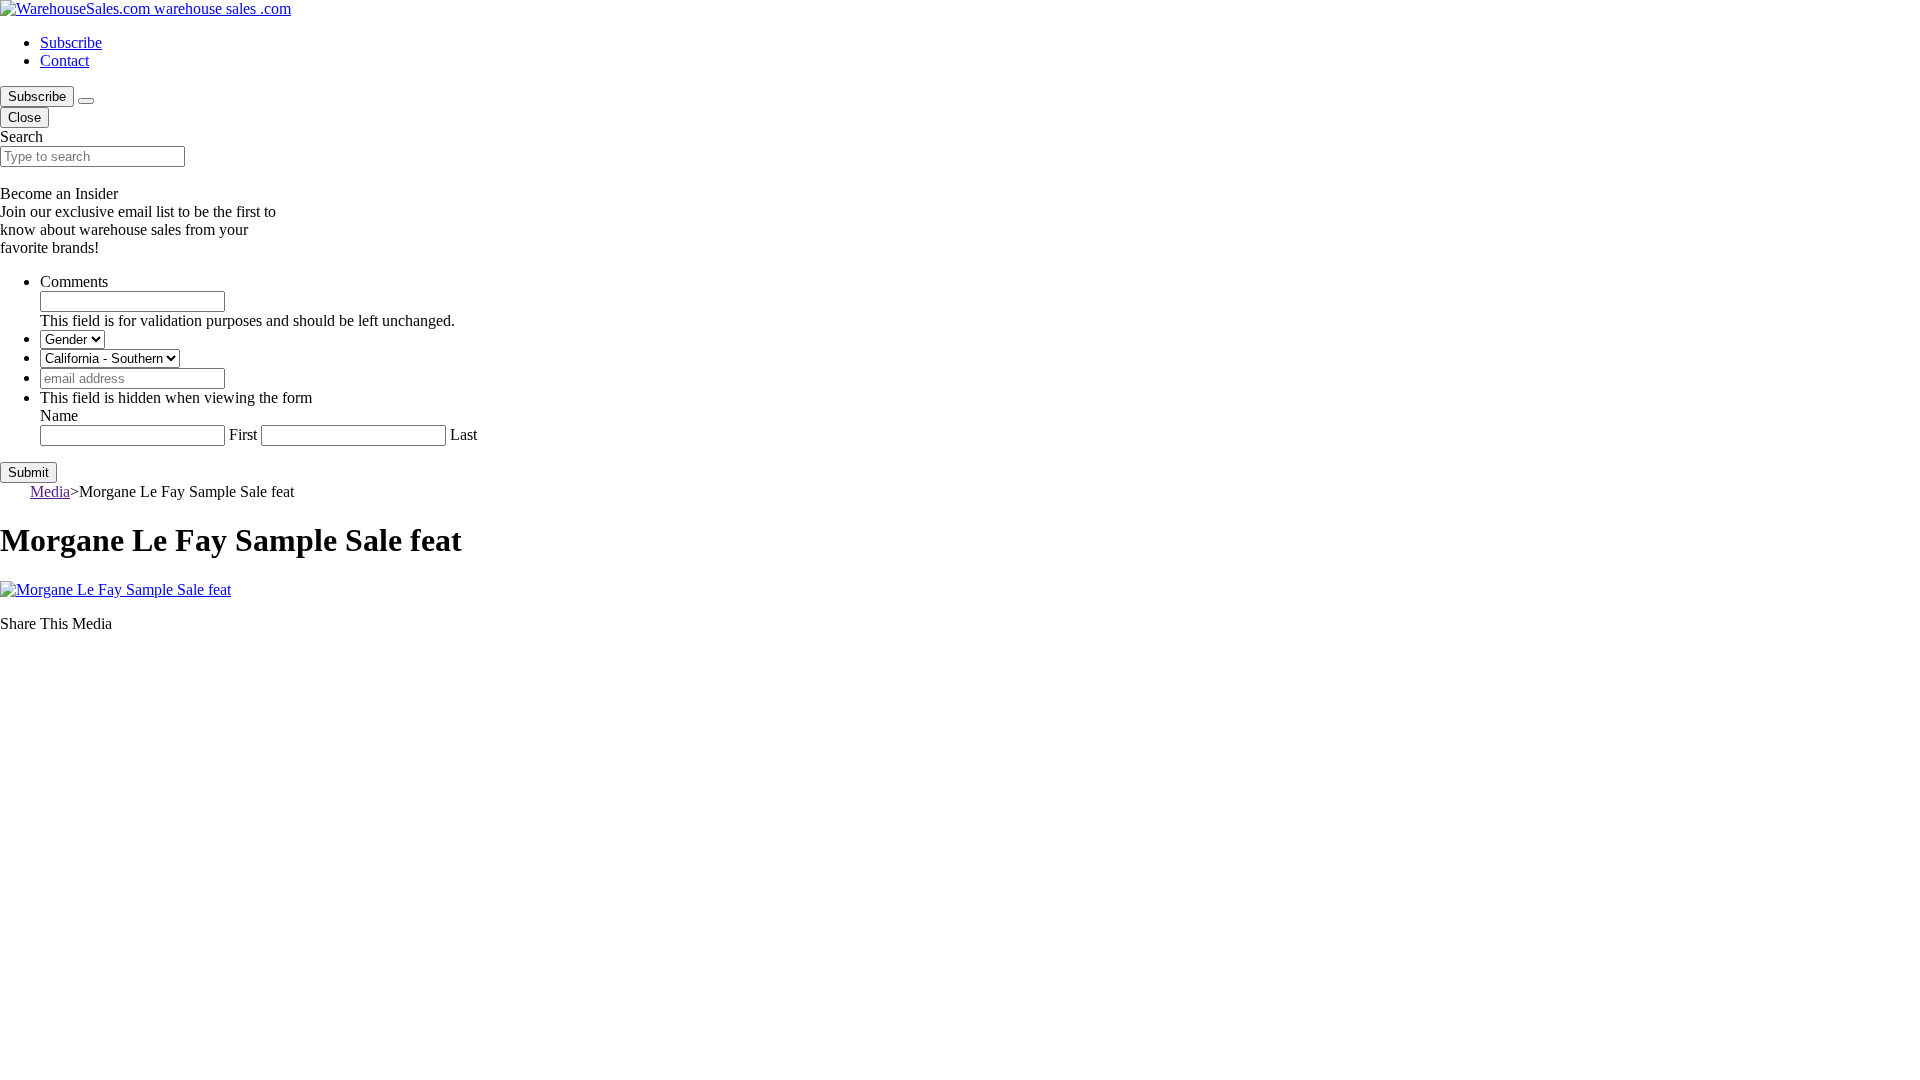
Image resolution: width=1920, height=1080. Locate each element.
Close (24, 117)
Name (59, 415)
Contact (64, 60)
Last (463, 434)
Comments (74, 281)
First (243, 434)
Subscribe (71, 42)
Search (21, 136)
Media (50, 491)
